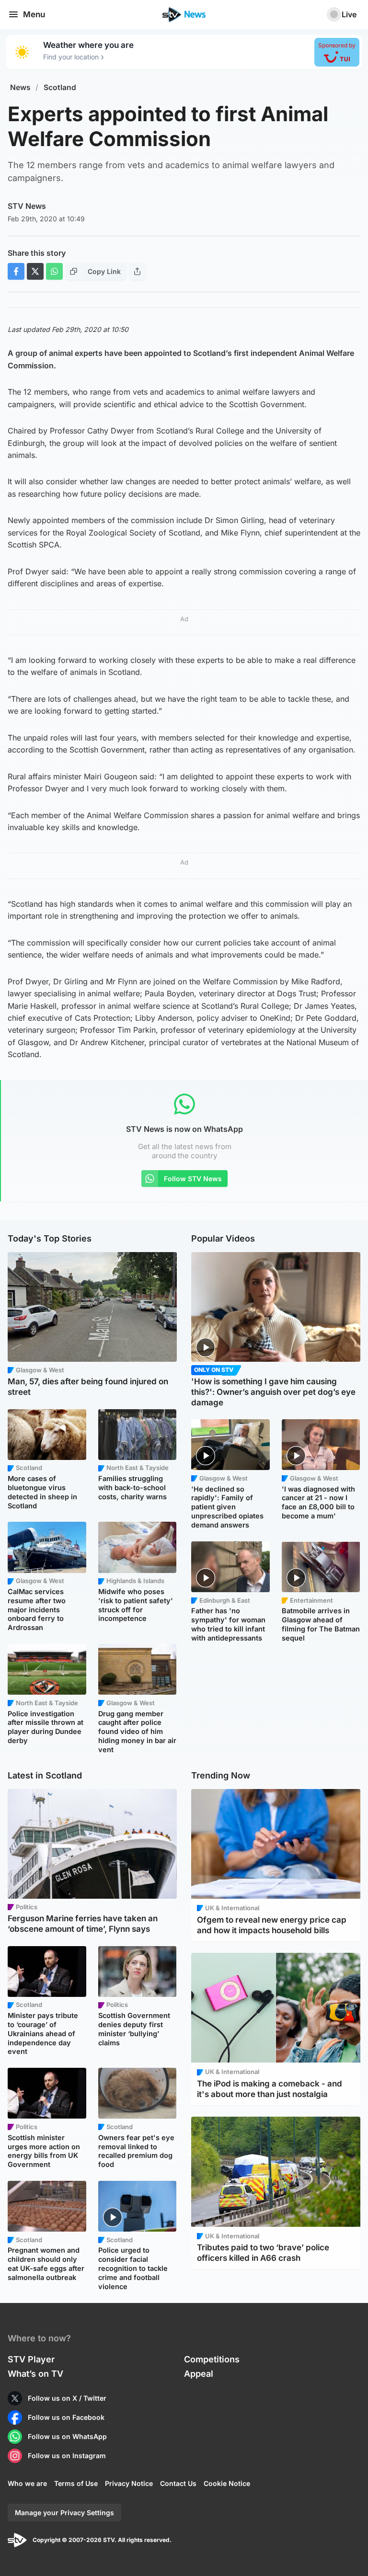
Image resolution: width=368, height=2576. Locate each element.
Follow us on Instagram (67, 2456)
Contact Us (178, 2483)
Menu (34, 14)
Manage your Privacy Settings (64, 2513)
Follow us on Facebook (66, 2417)
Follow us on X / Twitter (67, 2398)
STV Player (31, 2359)
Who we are (27, 2483)
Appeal (199, 2374)
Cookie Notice (227, 2483)
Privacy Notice (129, 2483)
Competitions (212, 2359)
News (20, 87)
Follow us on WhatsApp (67, 2436)
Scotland (60, 87)
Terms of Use (76, 2483)
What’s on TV (35, 2374)
